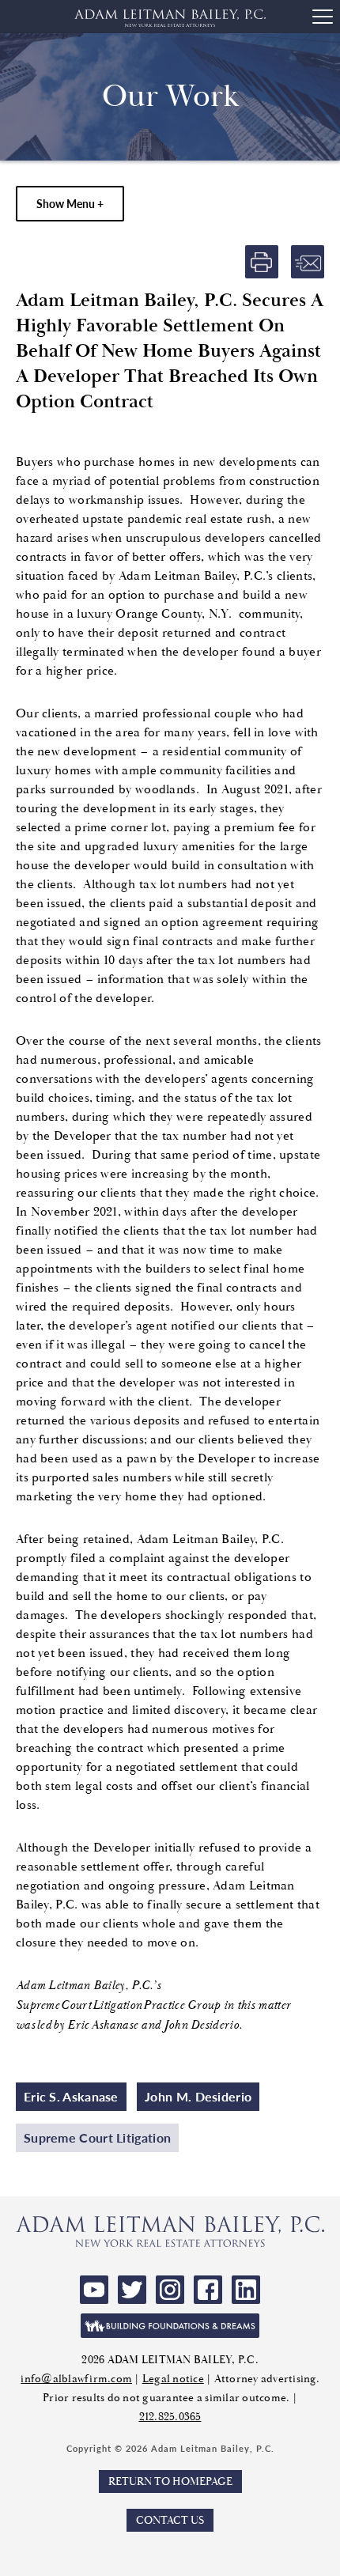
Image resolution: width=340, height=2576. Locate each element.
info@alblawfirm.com (76, 2379)
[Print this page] (262, 262)
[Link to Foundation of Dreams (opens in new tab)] (170, 2326)
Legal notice (173, 2379)
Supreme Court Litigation (97, 2137)
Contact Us (170, 2520)
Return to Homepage (170, 2481)
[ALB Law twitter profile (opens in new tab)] (132, 2290)
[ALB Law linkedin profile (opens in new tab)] (246, 2290)
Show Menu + (70, 203)
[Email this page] (308, 262)
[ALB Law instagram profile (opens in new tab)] (170, 2290)
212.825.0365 (170, 2417)
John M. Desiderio (198, 2096)
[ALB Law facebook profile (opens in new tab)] (208, 2290)
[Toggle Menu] (323, 17)
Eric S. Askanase (71, 2096)
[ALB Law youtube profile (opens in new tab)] (94, 2290)
